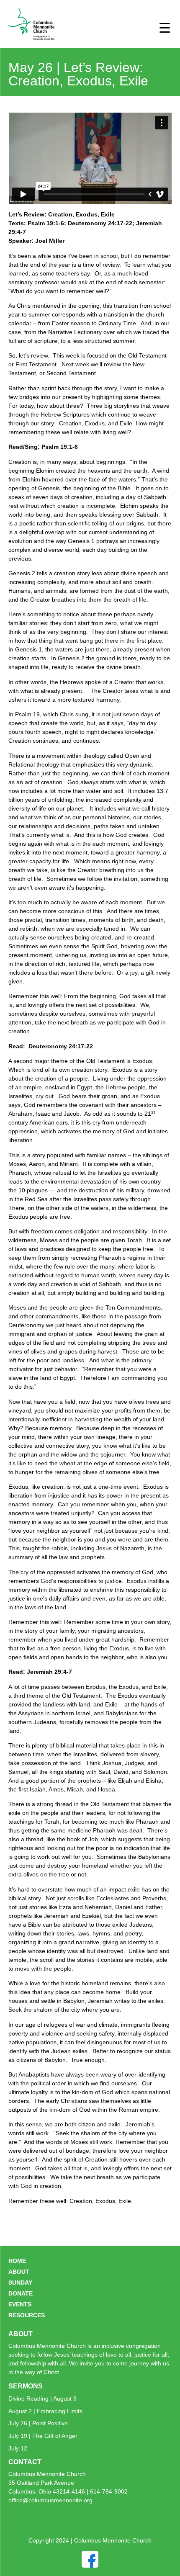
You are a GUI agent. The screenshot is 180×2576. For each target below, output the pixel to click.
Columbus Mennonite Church (47, 2474)
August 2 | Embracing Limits (45, 2411)
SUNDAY (20, 2283)
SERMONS (26, 2386)
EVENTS (20, 2304)
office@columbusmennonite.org (50, 2500)
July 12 (18, 2448)
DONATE (21, 2293)
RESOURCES (27, 2315)
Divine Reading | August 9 (42, 2398)
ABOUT (19, 2272)
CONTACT (25, 2462)
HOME (17, 2261)
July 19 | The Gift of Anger (43, 2436)
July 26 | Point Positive (38, 2423)
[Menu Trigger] (165, 27)
